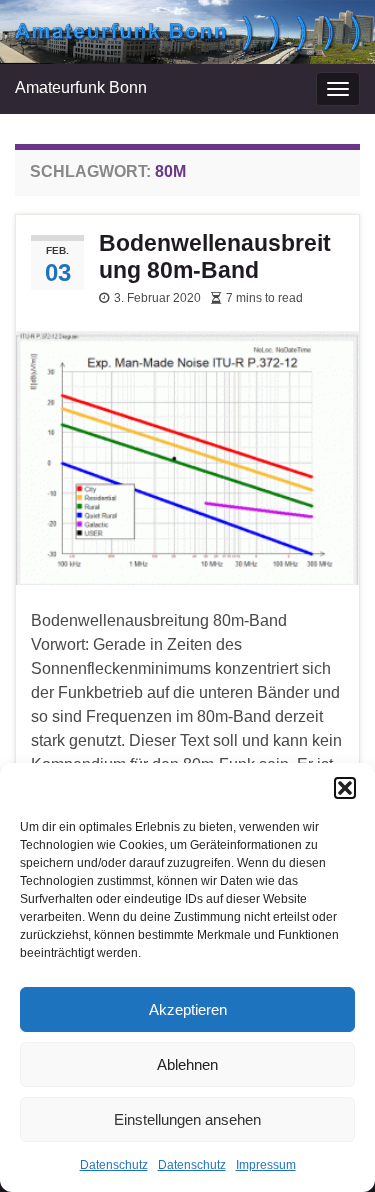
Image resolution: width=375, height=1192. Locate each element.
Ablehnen (187, 1064)
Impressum (266, 1165)
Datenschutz (114, 1165)
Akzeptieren (188, 1009)
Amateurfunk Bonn (81, 87)
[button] (345, 788)
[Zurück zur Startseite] (187, 32)
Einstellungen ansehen (187, 1119)
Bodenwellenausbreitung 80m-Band (215, 256)
